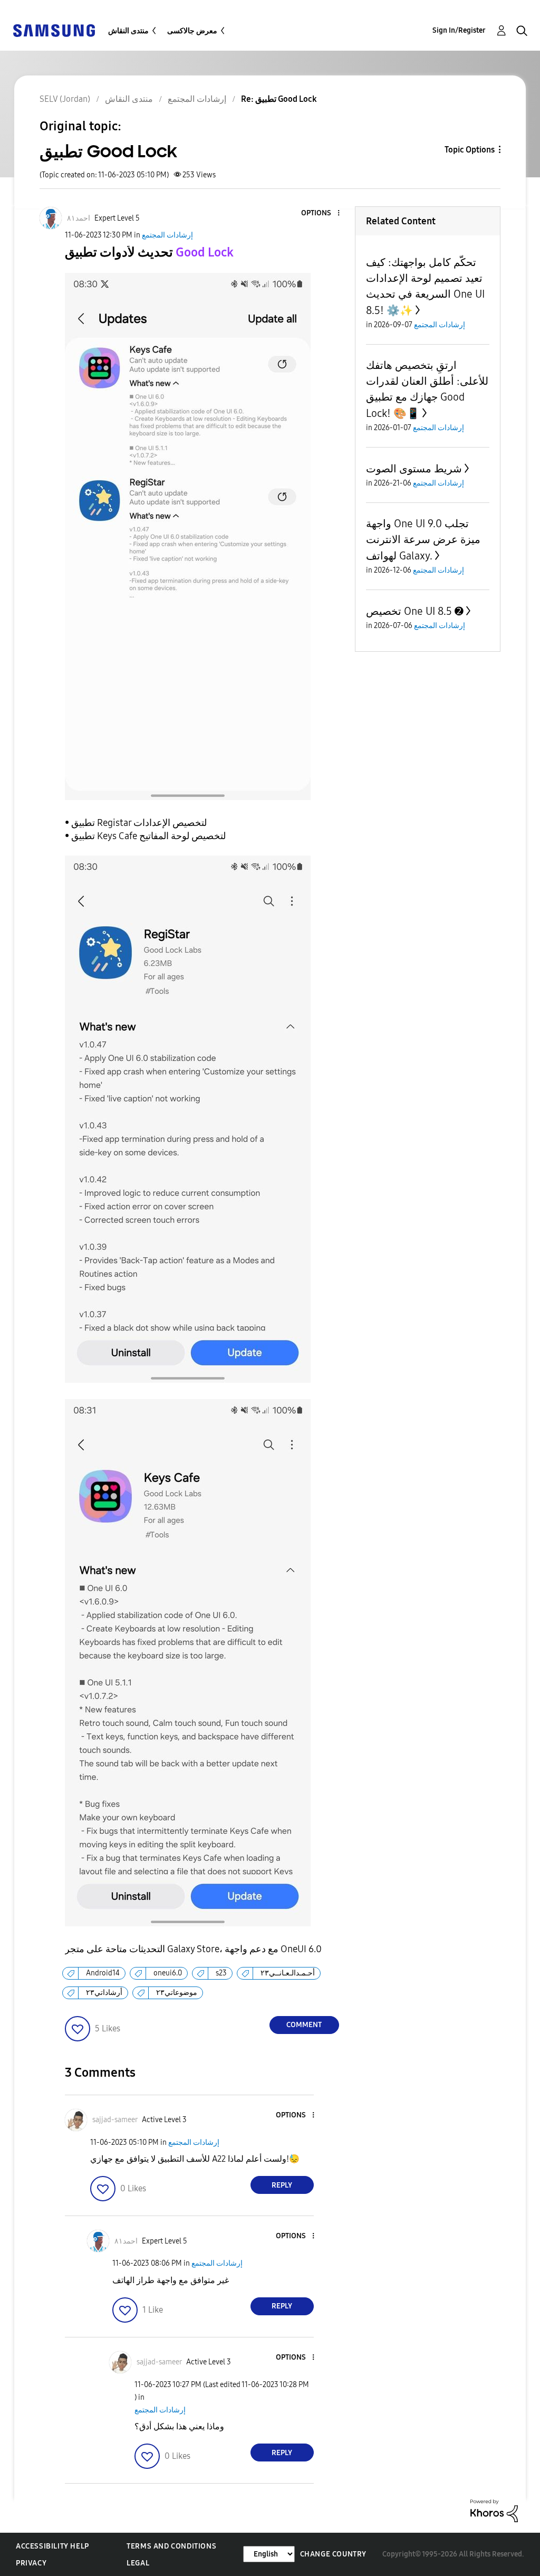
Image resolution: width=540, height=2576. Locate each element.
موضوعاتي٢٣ (177, 1993)
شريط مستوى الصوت (414, 469)
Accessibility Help (52, 2546)
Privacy (31, 2563)
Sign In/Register (459, 30)
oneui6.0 (168, 1973)
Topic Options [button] (470, 150)
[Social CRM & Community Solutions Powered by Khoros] (494, 2510)
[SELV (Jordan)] (54, 30)
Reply (282, 2185)
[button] (321, 213)
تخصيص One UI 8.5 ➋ (415, 611)
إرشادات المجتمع (167, 235)
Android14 (103, 1973)
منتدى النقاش (128, 31)
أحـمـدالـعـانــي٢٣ (288, 1973)
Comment (304, 2025)
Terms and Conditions (171, 2546)
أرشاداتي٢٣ (104, 1993)
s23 (221, 1973)
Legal (138, 2563)
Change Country (333, 2554)
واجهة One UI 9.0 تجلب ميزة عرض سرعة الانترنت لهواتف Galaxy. (423, 540)
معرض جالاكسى (192, 31)
